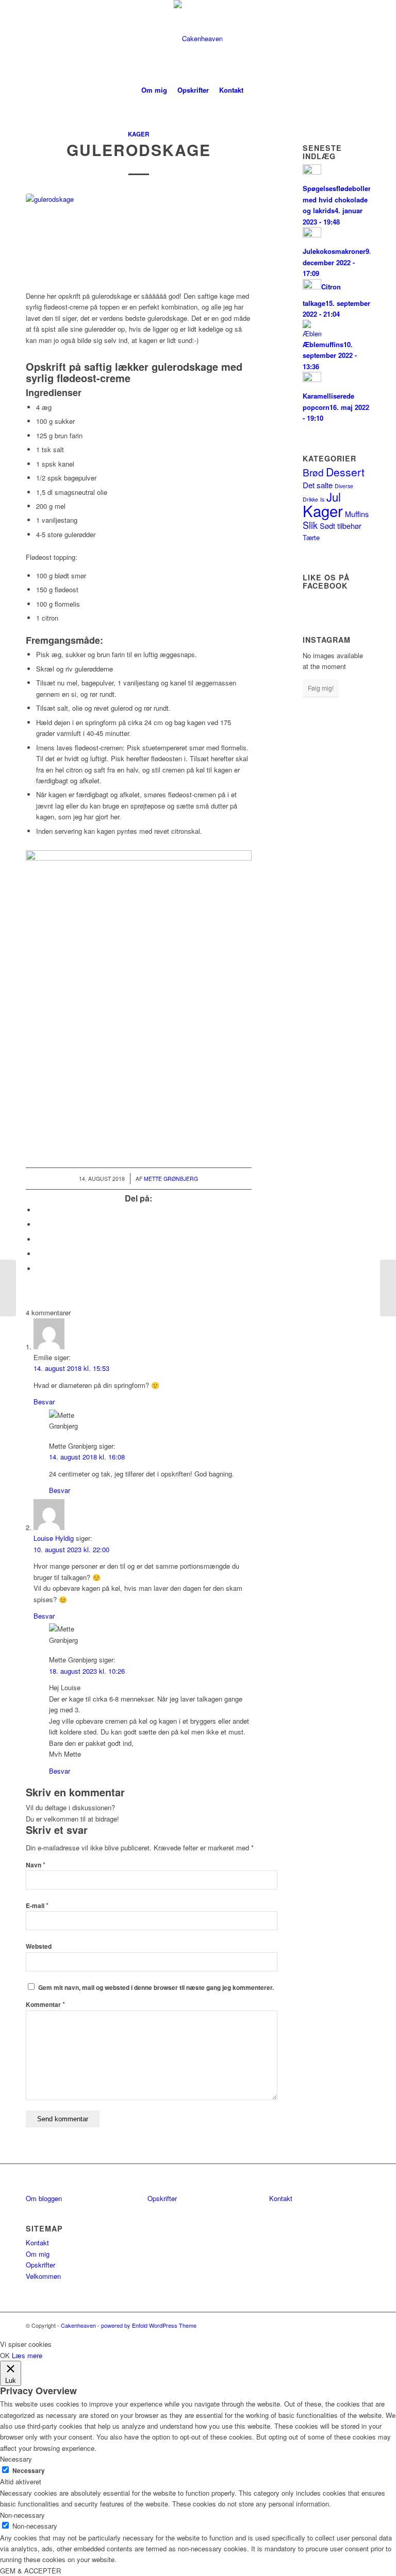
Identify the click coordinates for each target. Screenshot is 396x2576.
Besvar (44, 1402)
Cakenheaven (78, 2325)
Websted (39, 1946)
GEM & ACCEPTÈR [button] (30, 2571)
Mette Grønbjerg (171, 1179)
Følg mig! (321, 688)
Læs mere (27, 2355)
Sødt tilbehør (341, 526)
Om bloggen (44, 2198)
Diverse (344, 486)
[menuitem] (154, 90)
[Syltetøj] (388, 1288)
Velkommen (43, 2276)
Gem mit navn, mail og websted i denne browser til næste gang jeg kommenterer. (156, 1988)
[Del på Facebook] (39, 1210)
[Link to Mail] (362, 39)
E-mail (37, 1906)
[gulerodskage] (139, 236)
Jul (334, 496)
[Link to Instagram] (347, 39)
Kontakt (37, 2243)
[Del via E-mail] (39, 1269)
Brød (313, 472)
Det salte (318, 485)
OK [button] (5, 2355)
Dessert (345, 472)
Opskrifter (40, 2265)
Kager (138, 134)
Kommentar (45, 2005)
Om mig (38, 2254)
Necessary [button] (16, 2459)
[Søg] (254, 90)
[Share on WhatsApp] (39, 1239)
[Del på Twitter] (39, 1224)
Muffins (357, 514)
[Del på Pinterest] (39, 1254)
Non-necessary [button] (22, 2515)
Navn (36, 1865)
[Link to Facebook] (332, 39)
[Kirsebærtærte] (8, 1288)
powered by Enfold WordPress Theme (149, 2325)
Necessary (29, 2471)
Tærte (311, 537)
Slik (310, 525)
